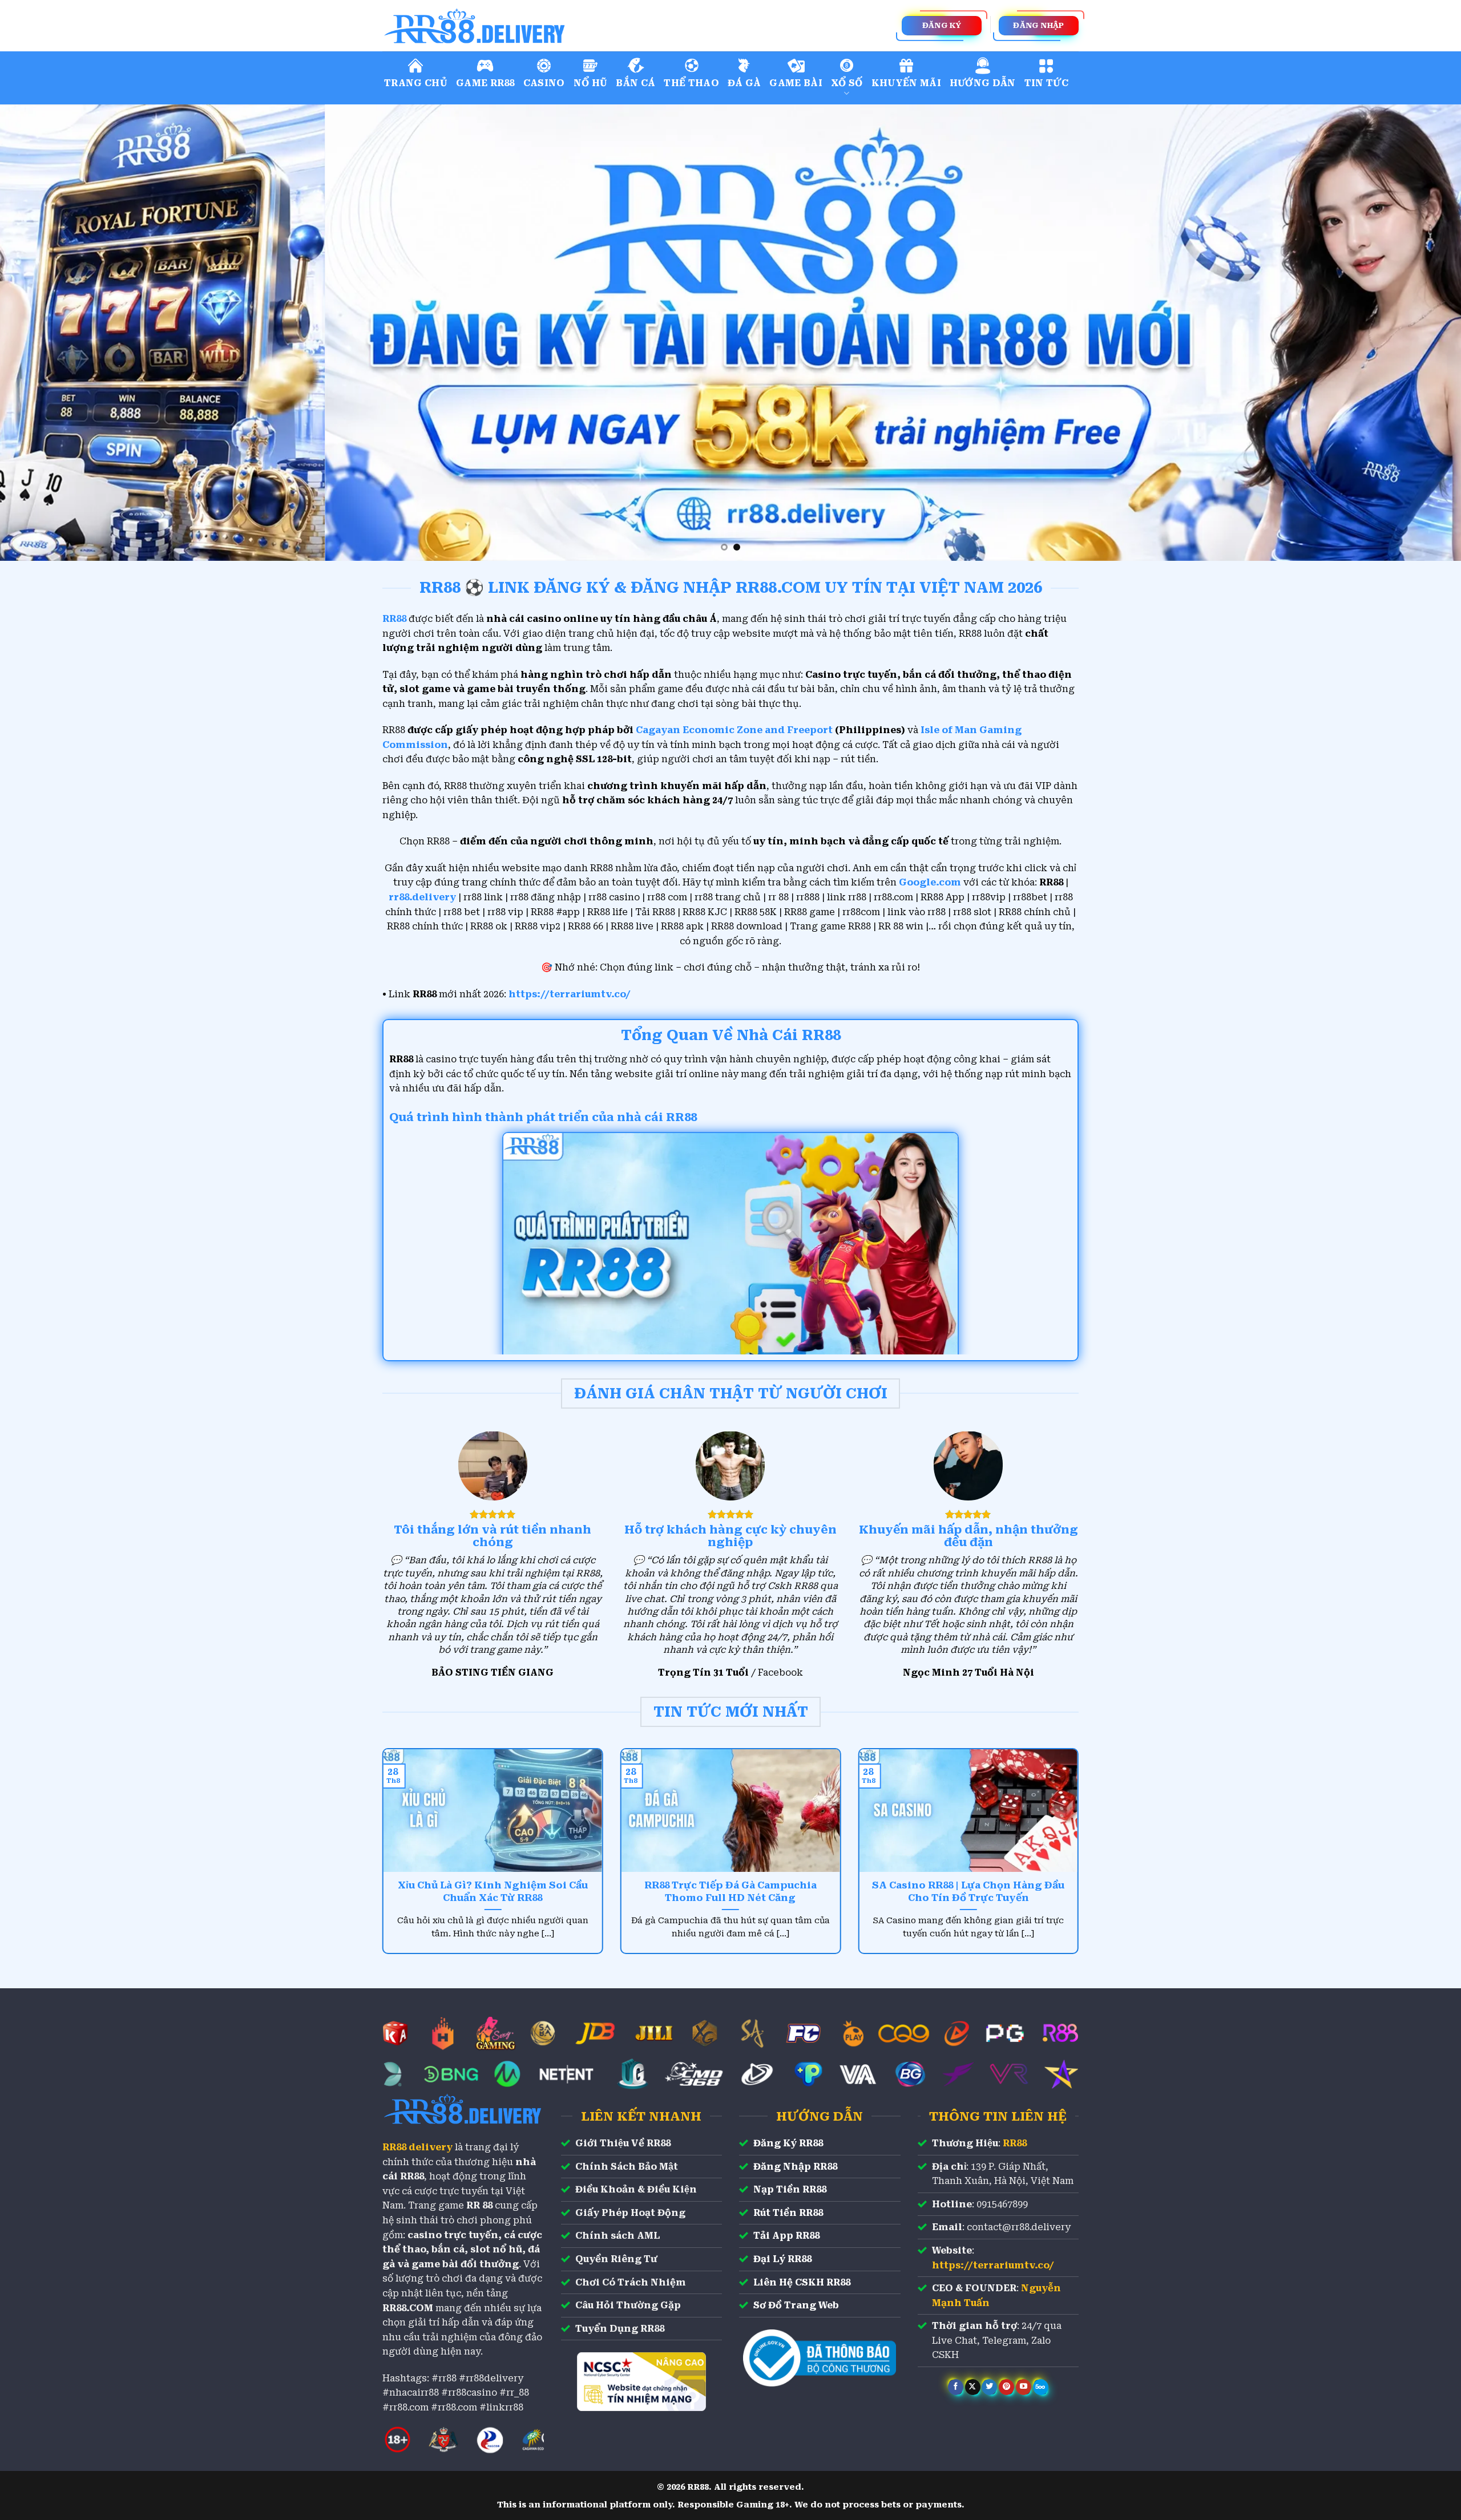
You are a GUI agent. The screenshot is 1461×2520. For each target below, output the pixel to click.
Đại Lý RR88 (782, 2259)
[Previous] (43, 333)
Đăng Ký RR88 (788, 2143)
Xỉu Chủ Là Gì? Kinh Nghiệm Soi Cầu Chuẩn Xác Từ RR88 (493, 1892)
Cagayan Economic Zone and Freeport (734, 730)
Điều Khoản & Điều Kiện (636, 2189)
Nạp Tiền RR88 (790, 2189)
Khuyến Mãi (906, 83)
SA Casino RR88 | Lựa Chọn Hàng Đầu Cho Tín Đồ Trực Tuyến (968, 1892)
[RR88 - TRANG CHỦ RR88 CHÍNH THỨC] (525, 26)
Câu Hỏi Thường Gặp (628, 2305)
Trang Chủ (416, 83)
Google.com (930, 882)
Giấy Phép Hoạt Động (630, 2213)
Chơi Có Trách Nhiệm (631, 2282)
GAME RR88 (485, 83)
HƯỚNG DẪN (983, 83)
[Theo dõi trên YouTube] (1024, 2387)
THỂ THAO (691, 83)
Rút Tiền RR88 (788, 2213)
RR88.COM (408, 2308)
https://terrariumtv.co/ (570, 994)
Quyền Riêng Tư (616, 2259)
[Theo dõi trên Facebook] (956, 2387)
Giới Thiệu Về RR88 (623, 2143)
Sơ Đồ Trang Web (796, 2305)
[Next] (1418, 333)
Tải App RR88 (786, 2236)
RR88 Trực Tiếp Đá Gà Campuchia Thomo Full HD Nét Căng (730, 1892)
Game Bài (796, 83)
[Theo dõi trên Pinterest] (1006, 2387)
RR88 (1015, 2143)
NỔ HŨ (591, 83)
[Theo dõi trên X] (973, 2387)
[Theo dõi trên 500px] (1041, 2387)
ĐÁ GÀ (744, 83)
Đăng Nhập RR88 (795, 2167)
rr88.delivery (422, 897)
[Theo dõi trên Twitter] (989, 2387)
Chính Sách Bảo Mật (627, 2167)
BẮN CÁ (635, 83)
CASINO (544, 83)
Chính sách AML (618, 2236)
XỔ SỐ (847, 83)
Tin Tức (1046, 83)
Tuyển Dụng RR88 (620, 2329)
